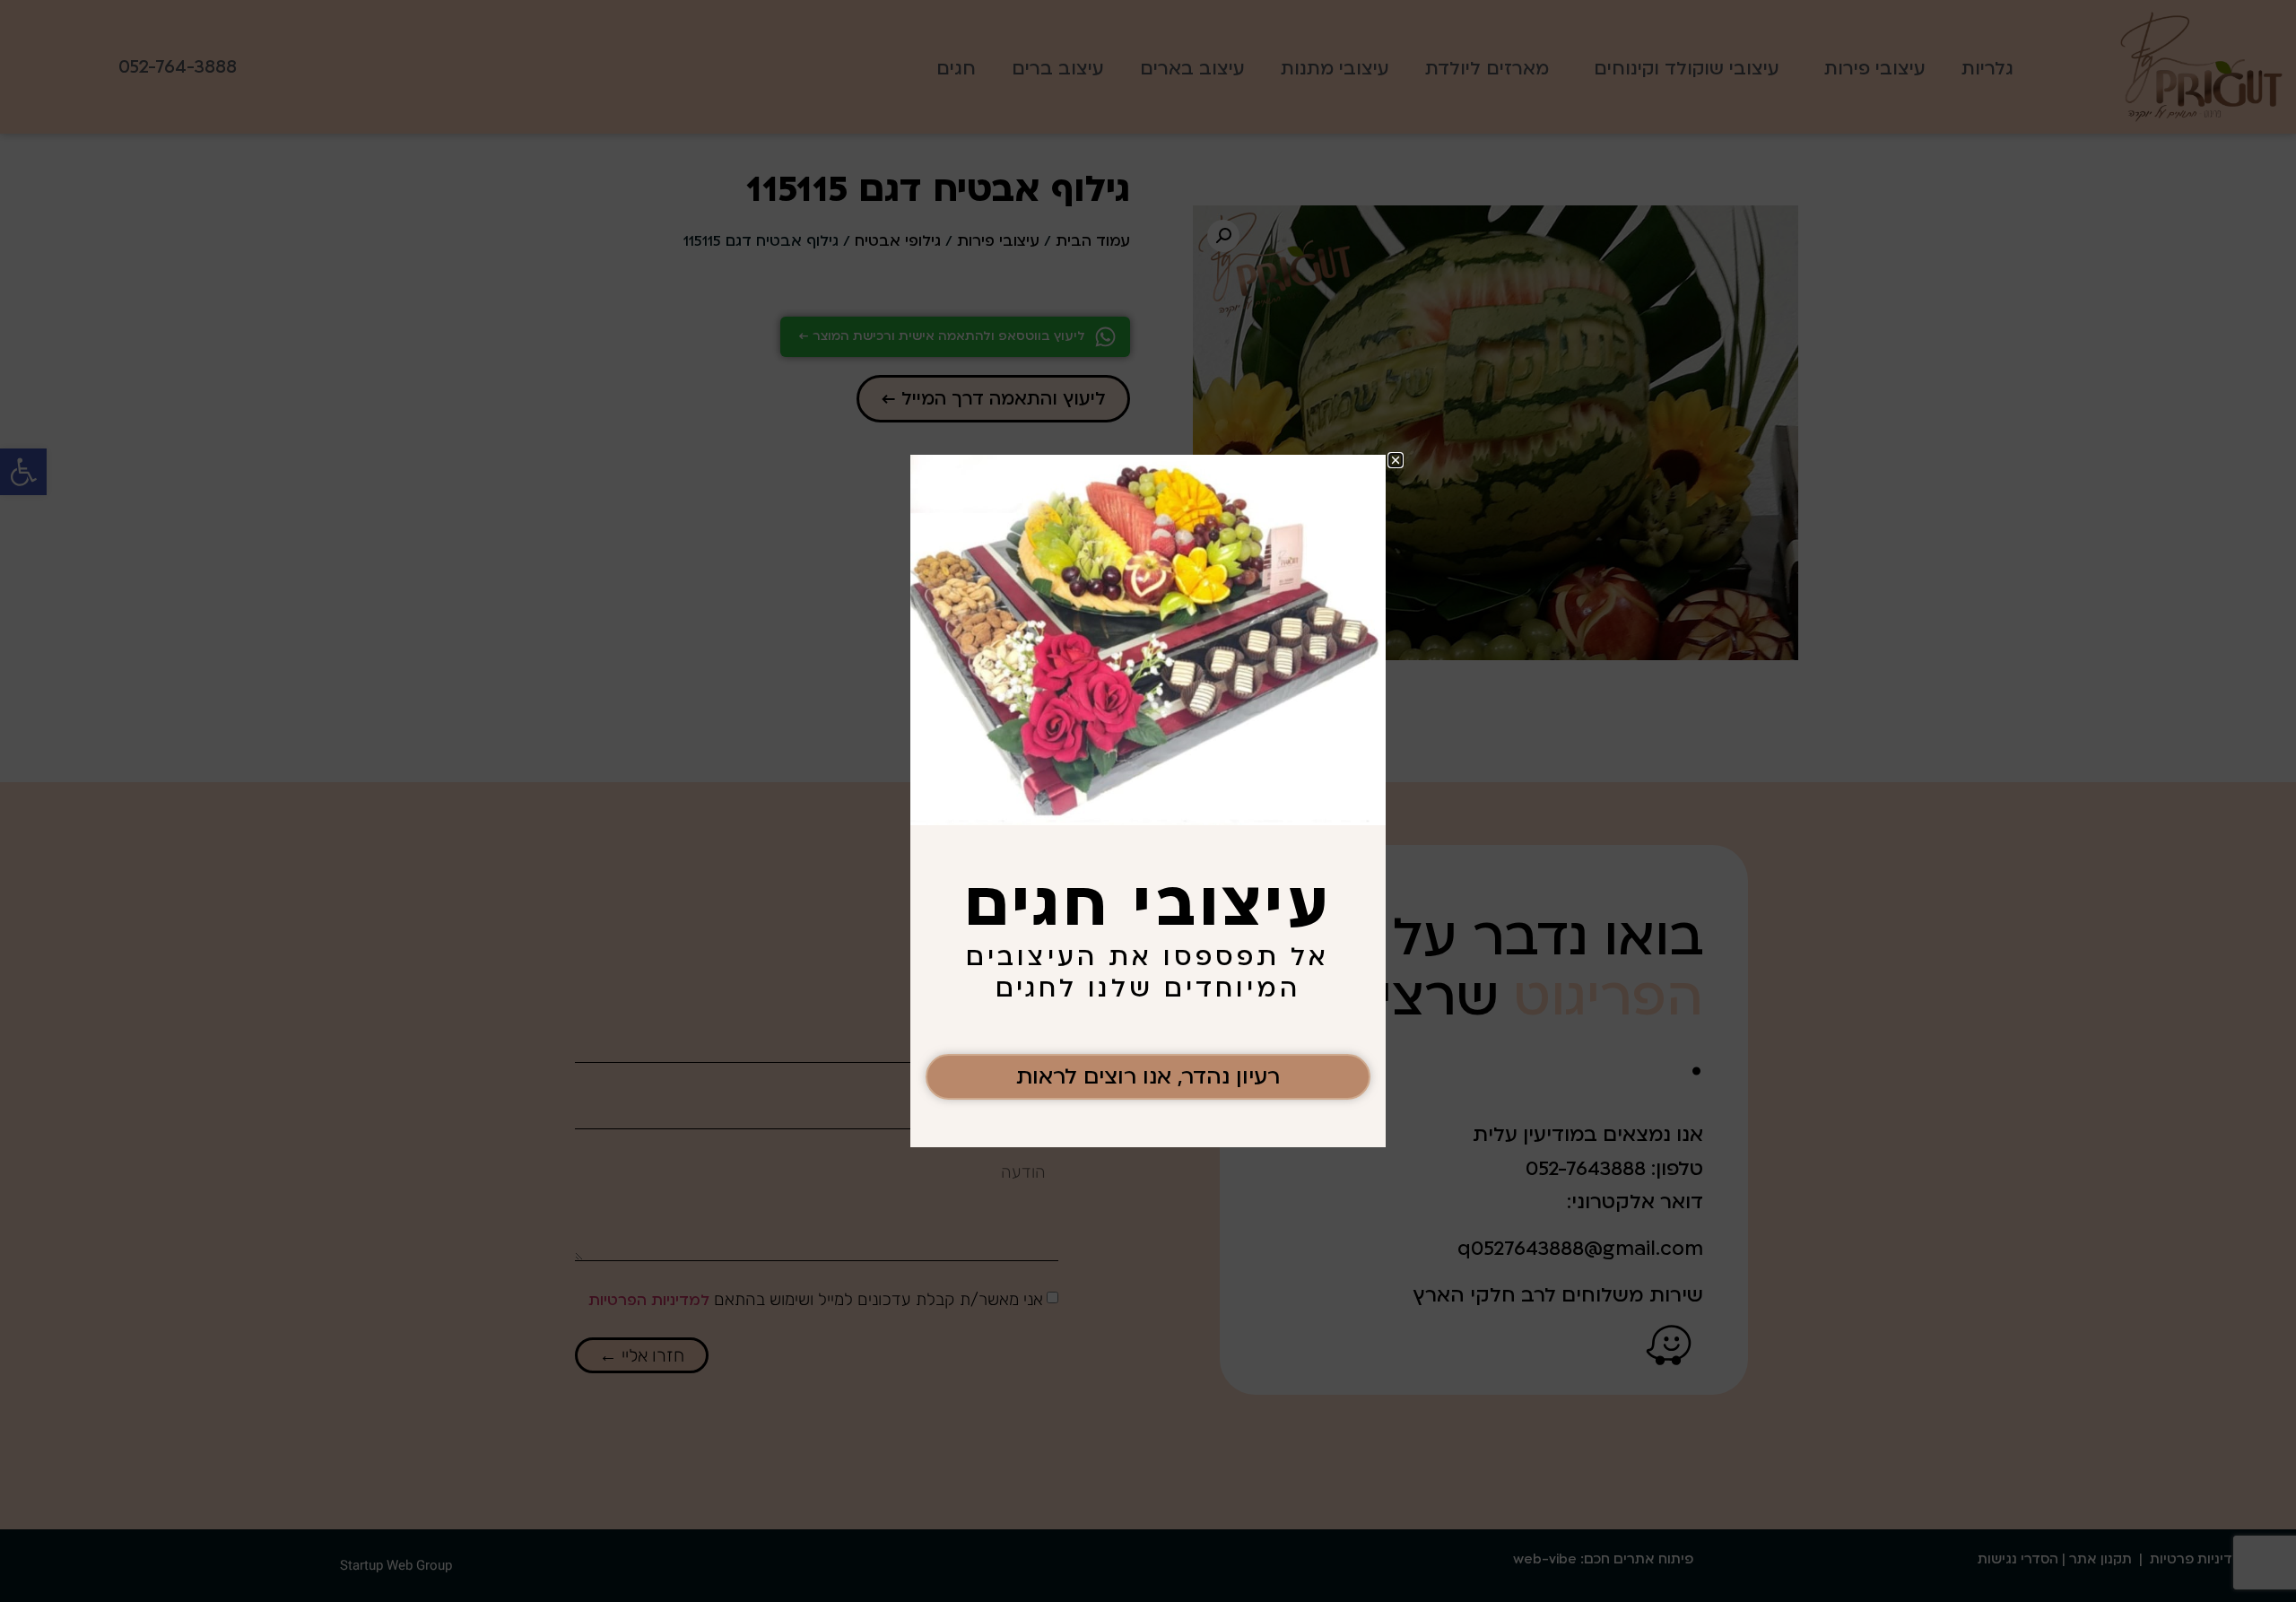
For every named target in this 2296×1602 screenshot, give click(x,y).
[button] (1396, 460)
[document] (1148, 801)
